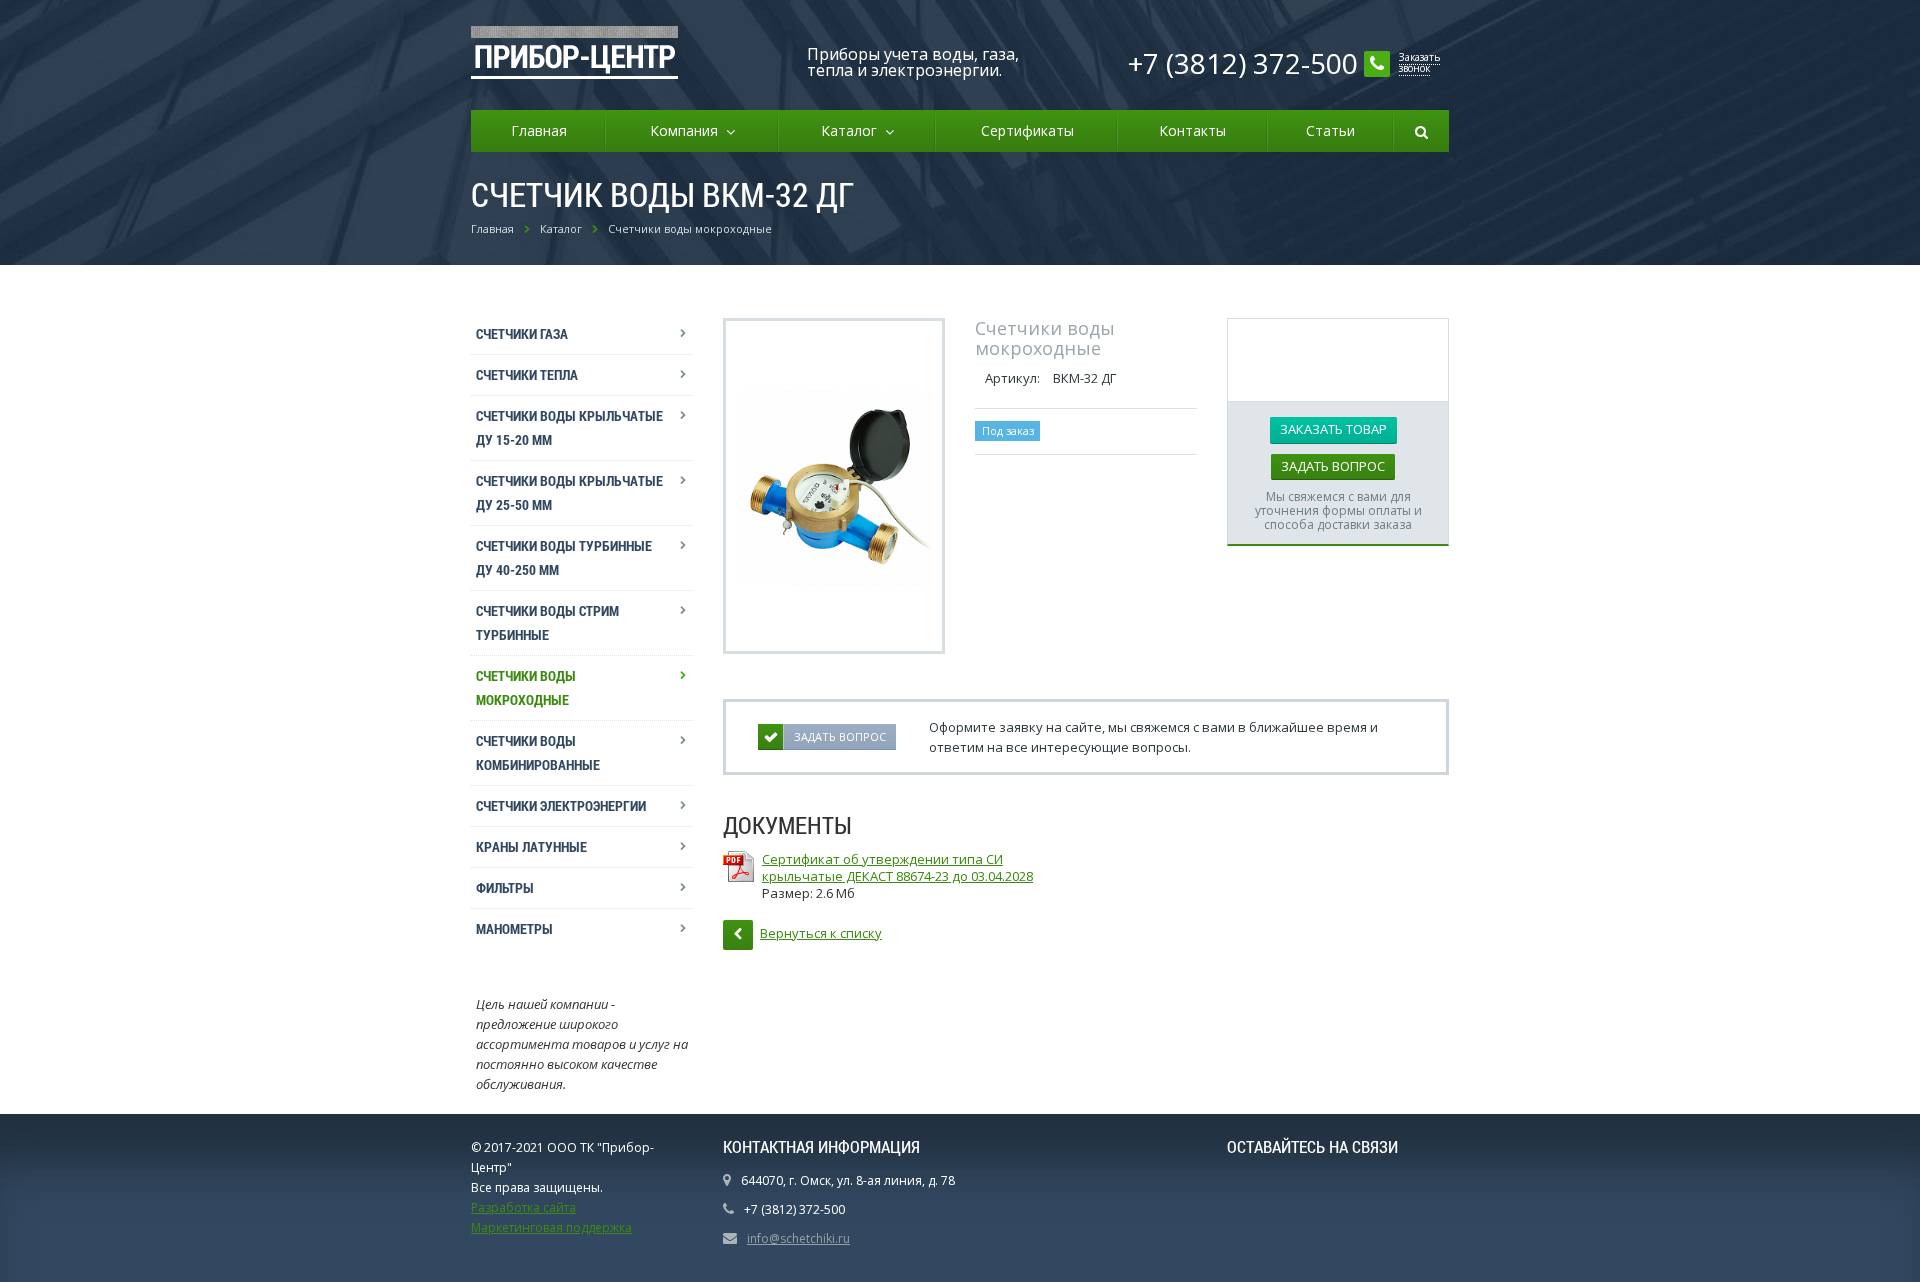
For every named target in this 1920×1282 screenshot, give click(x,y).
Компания (688, 130)
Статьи (1330, 130)
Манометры (514, 928)
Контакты (1192, 130)
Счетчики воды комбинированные (538, 752)
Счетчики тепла (527, 374)
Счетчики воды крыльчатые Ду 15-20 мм (569, 427)
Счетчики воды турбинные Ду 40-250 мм (564, 557)
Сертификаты (1027, 130)
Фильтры (505, 887)
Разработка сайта (523, 1207)
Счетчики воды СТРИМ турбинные (547, 622)
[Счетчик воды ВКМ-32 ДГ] (834, 486)
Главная (539, 130)
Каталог (853, 130)
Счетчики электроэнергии (561, 805)
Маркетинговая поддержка (551, 1227)
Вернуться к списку (821, 933)
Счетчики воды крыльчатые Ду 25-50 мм (569, 492)
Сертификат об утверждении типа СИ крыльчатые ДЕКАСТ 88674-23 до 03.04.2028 (897, 868)
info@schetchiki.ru (798, 1238)
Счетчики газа (522, 333)
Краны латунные (531, 846)
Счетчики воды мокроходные (526, 687)
